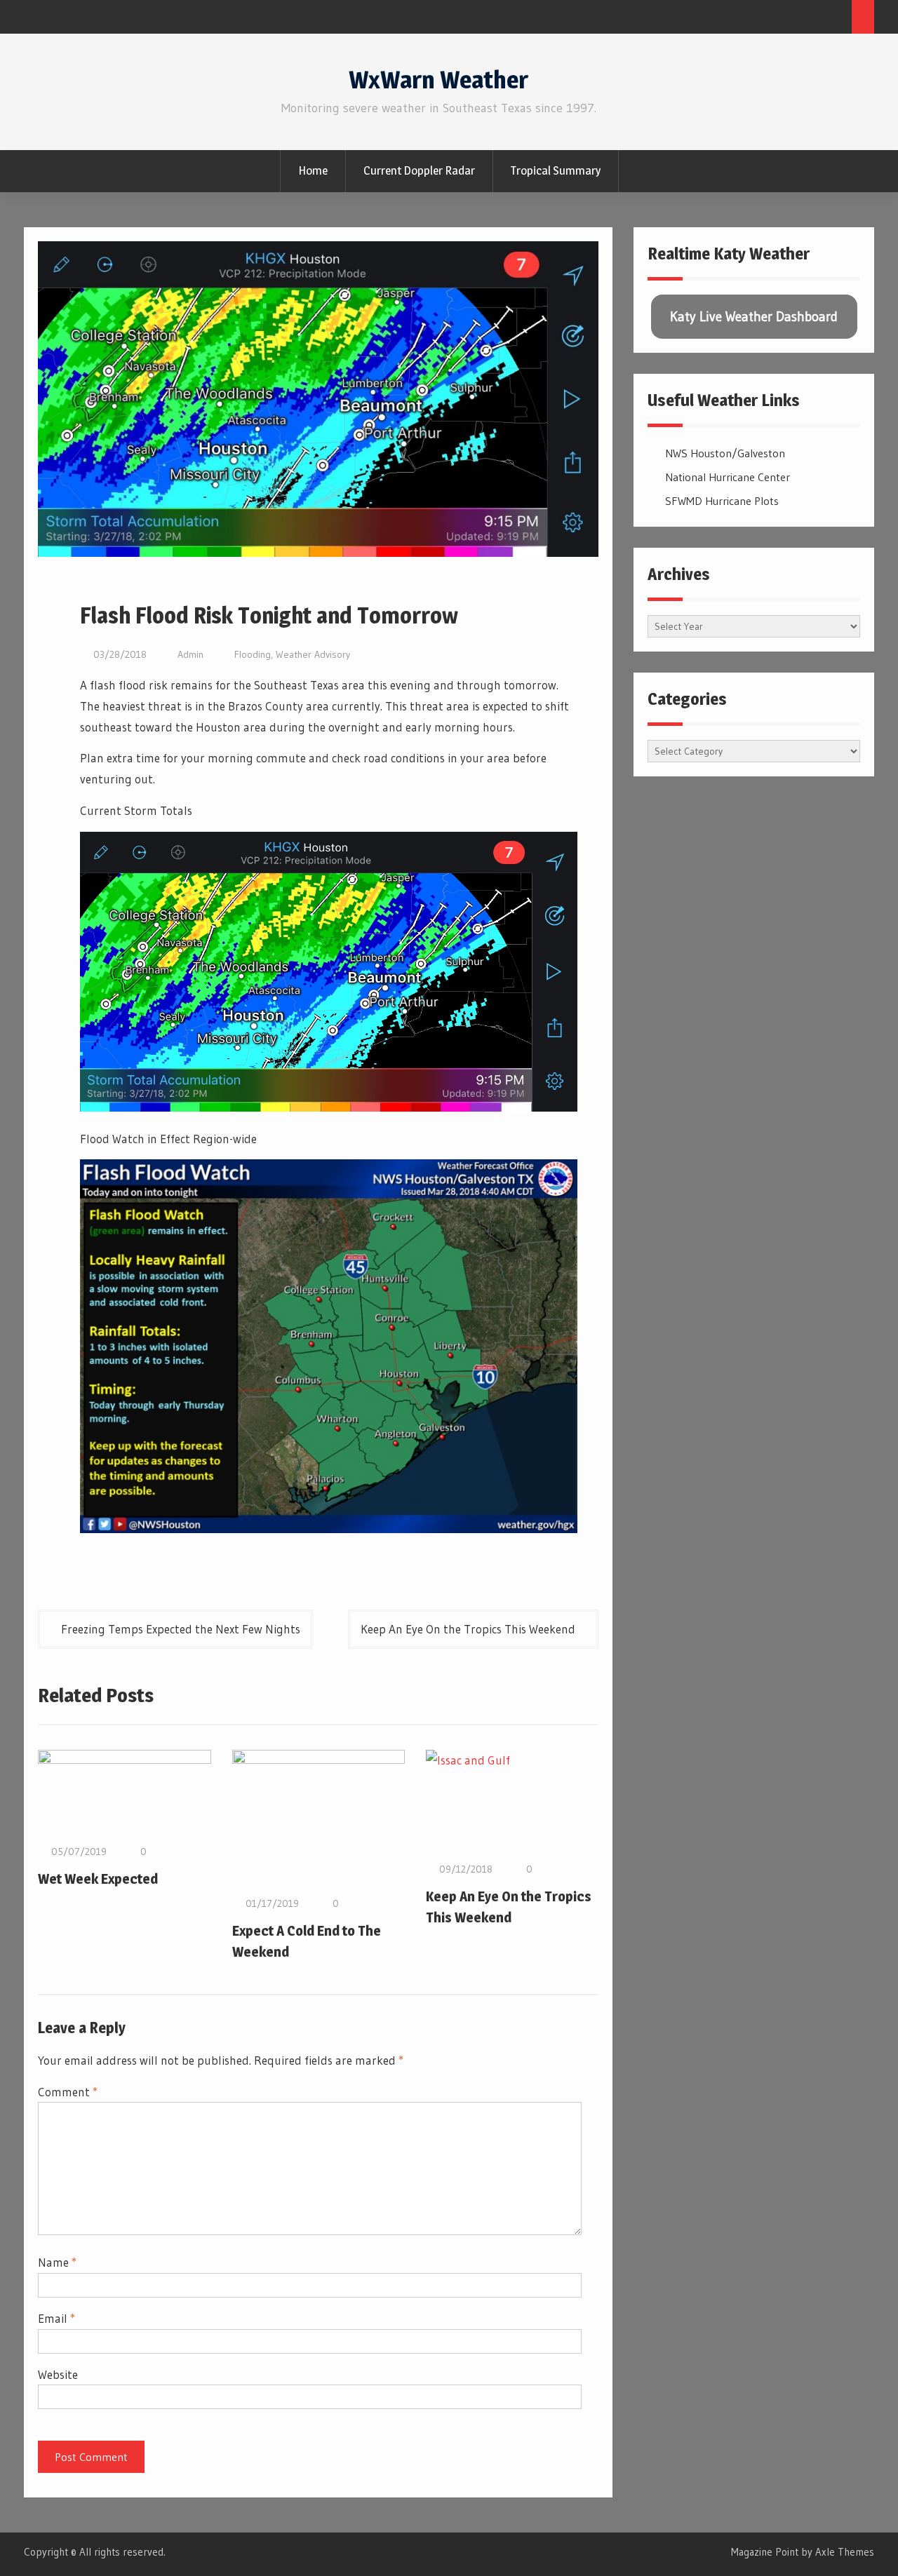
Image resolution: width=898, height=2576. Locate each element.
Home (313, 170)
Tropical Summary (556, 170)
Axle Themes (845, 2552)
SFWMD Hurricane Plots (722, 501)
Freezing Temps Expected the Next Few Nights (181, 1629)
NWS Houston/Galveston (725, 453)
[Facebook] (811, 19)
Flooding (253, 654)
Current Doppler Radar (419, 170)
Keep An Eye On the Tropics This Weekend (468, 1629)
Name (57, 2262)
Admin (190, 654)
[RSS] (837, 19)
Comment (68, 2092)
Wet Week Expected (98, 1879)
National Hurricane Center (728, 477)
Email (56, 2318)
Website (58, 2374)
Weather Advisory (313, 654)
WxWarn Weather (438, 80)
